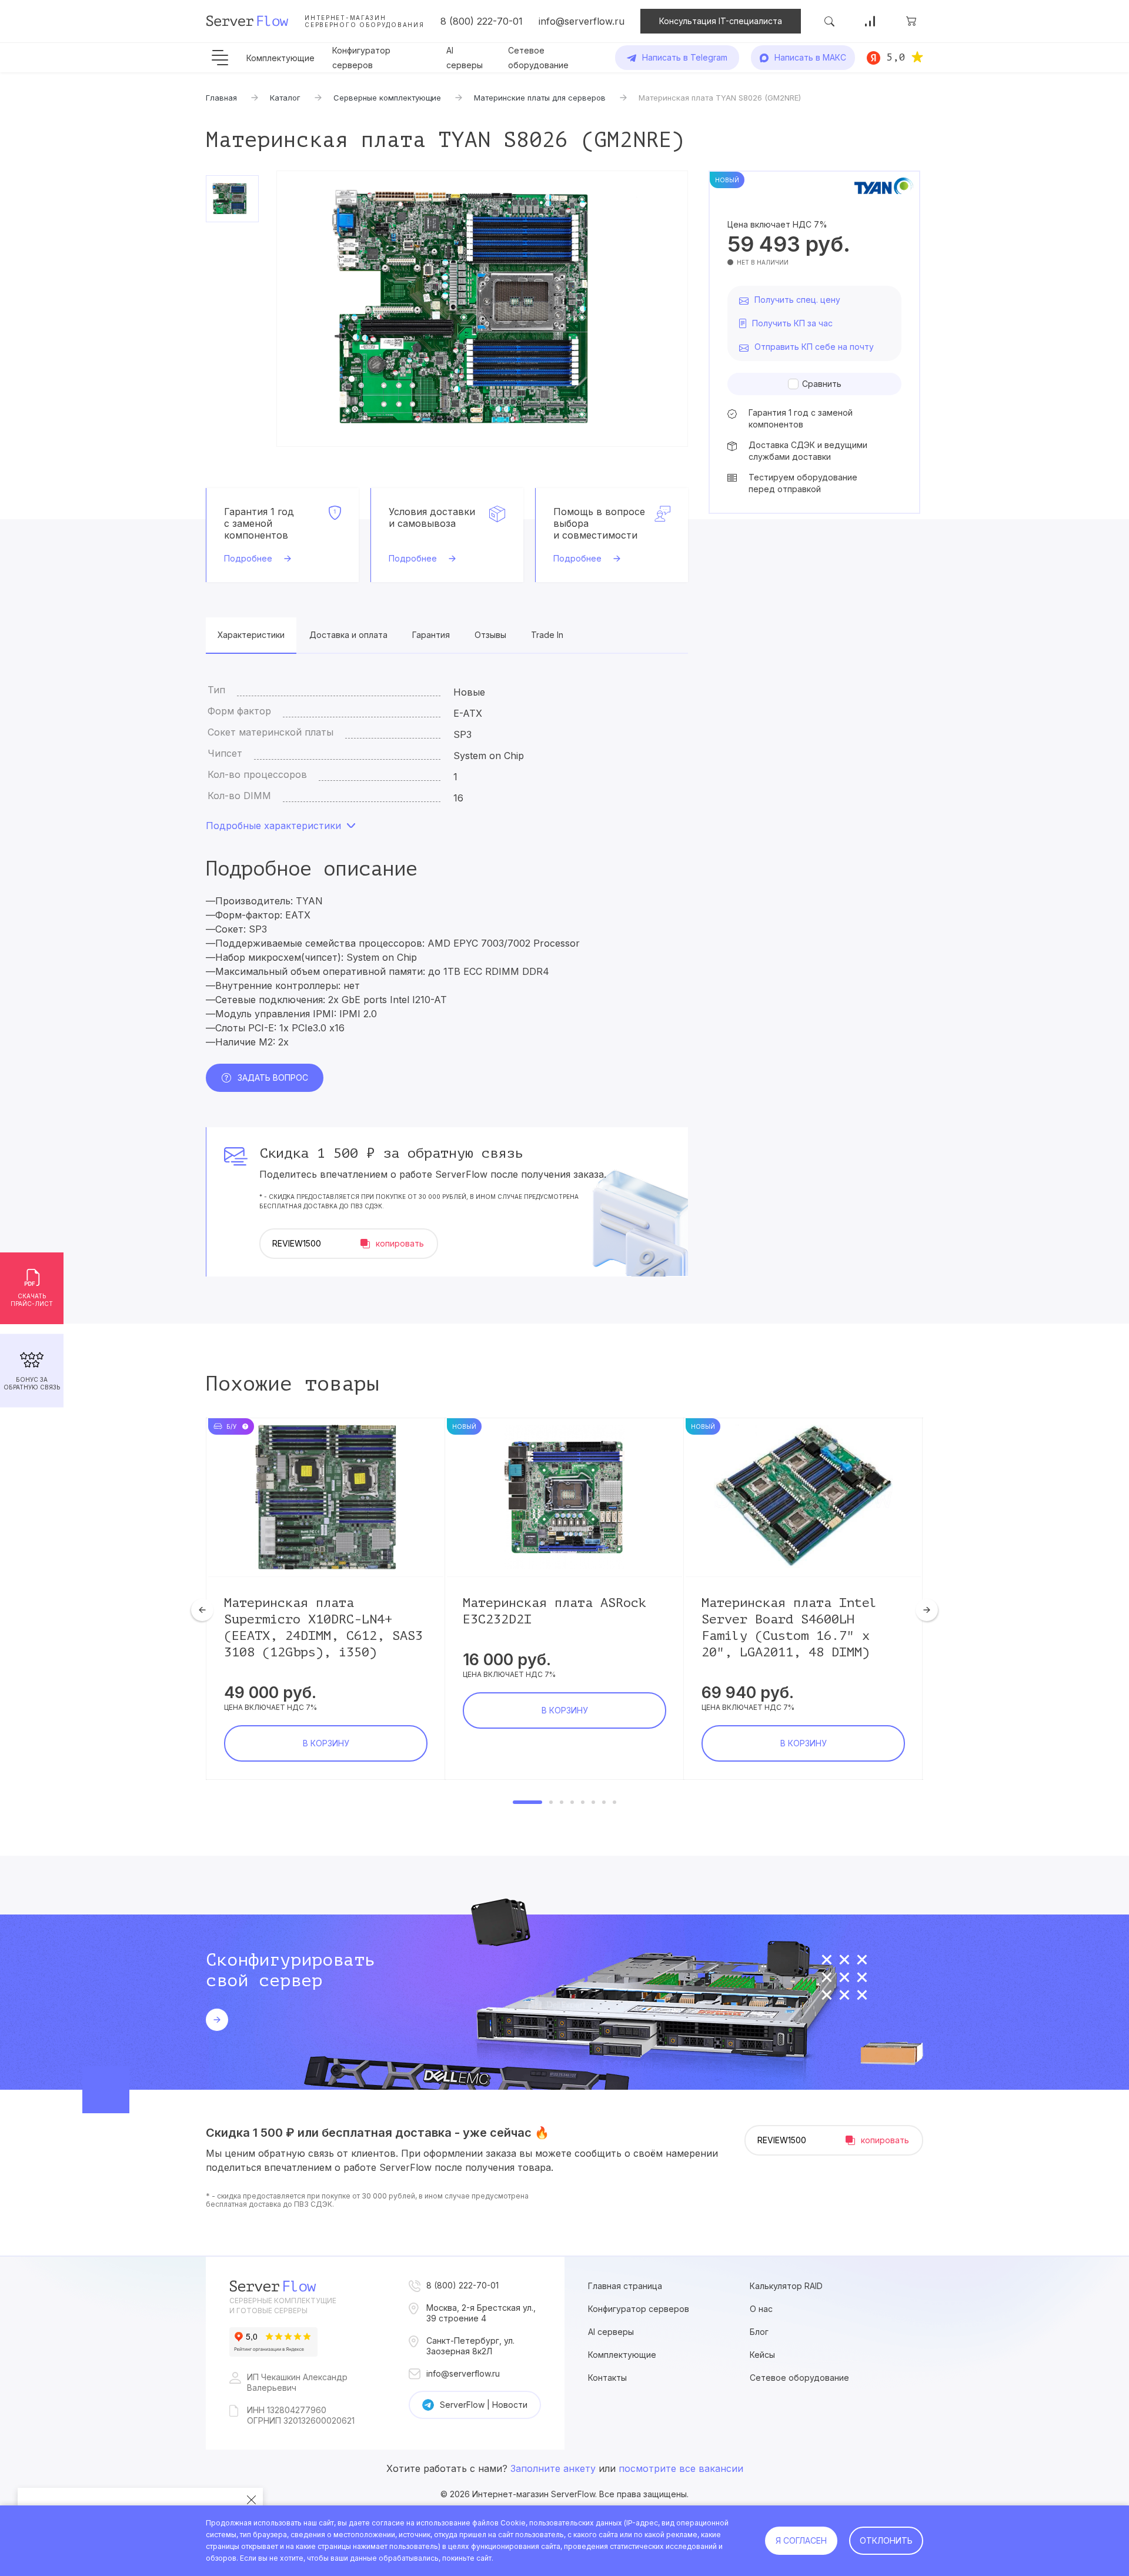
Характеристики (251, 635)
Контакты (607, 2378)
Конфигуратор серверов (639, 2309)
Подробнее (248, 558)
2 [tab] (551, 1802)
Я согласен (801, 2540)
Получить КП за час (792, 323)
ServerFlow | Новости (484, 2405)
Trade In (547, 635)
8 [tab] (614, 1802)
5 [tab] (583, 1802)
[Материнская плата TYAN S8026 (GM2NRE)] (482, 309)
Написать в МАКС (810, 57)
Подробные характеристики (273, 826)
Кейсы (762, 2355)
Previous (202, 1610)
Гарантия (431, 635)
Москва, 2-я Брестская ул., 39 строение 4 (481, 2313)
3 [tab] (562, 1802)
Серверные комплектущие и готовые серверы (283, 2306)
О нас (761, 2309)
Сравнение (870, 21)
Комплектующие (280, 58)
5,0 (896, 57)
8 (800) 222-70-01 (482, 21)
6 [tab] (593, 1802)
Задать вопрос (273, 1077)
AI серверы (611, 2332)
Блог (759, 2332)
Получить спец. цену (797, 300)
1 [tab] (527, 1802)
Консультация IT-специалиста (721, 21)
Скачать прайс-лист (32, 1300)
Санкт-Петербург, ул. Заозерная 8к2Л (470, 2346)
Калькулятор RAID (786, 2286)
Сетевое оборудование (799, 2378)
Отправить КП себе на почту (814, 347)
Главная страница (625, 2286)
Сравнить (822, 384)
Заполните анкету (553, 2468)
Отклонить (886, 2540)
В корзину (326, 1743)
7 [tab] (604, 1802)
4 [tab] (572, 1802)
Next (927, 1610)
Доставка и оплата (348, 635)
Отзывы (490, 635)
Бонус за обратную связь (32, 1383)
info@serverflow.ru (582, 21)
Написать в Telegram (685, 57)
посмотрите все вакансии (681, 2468)
